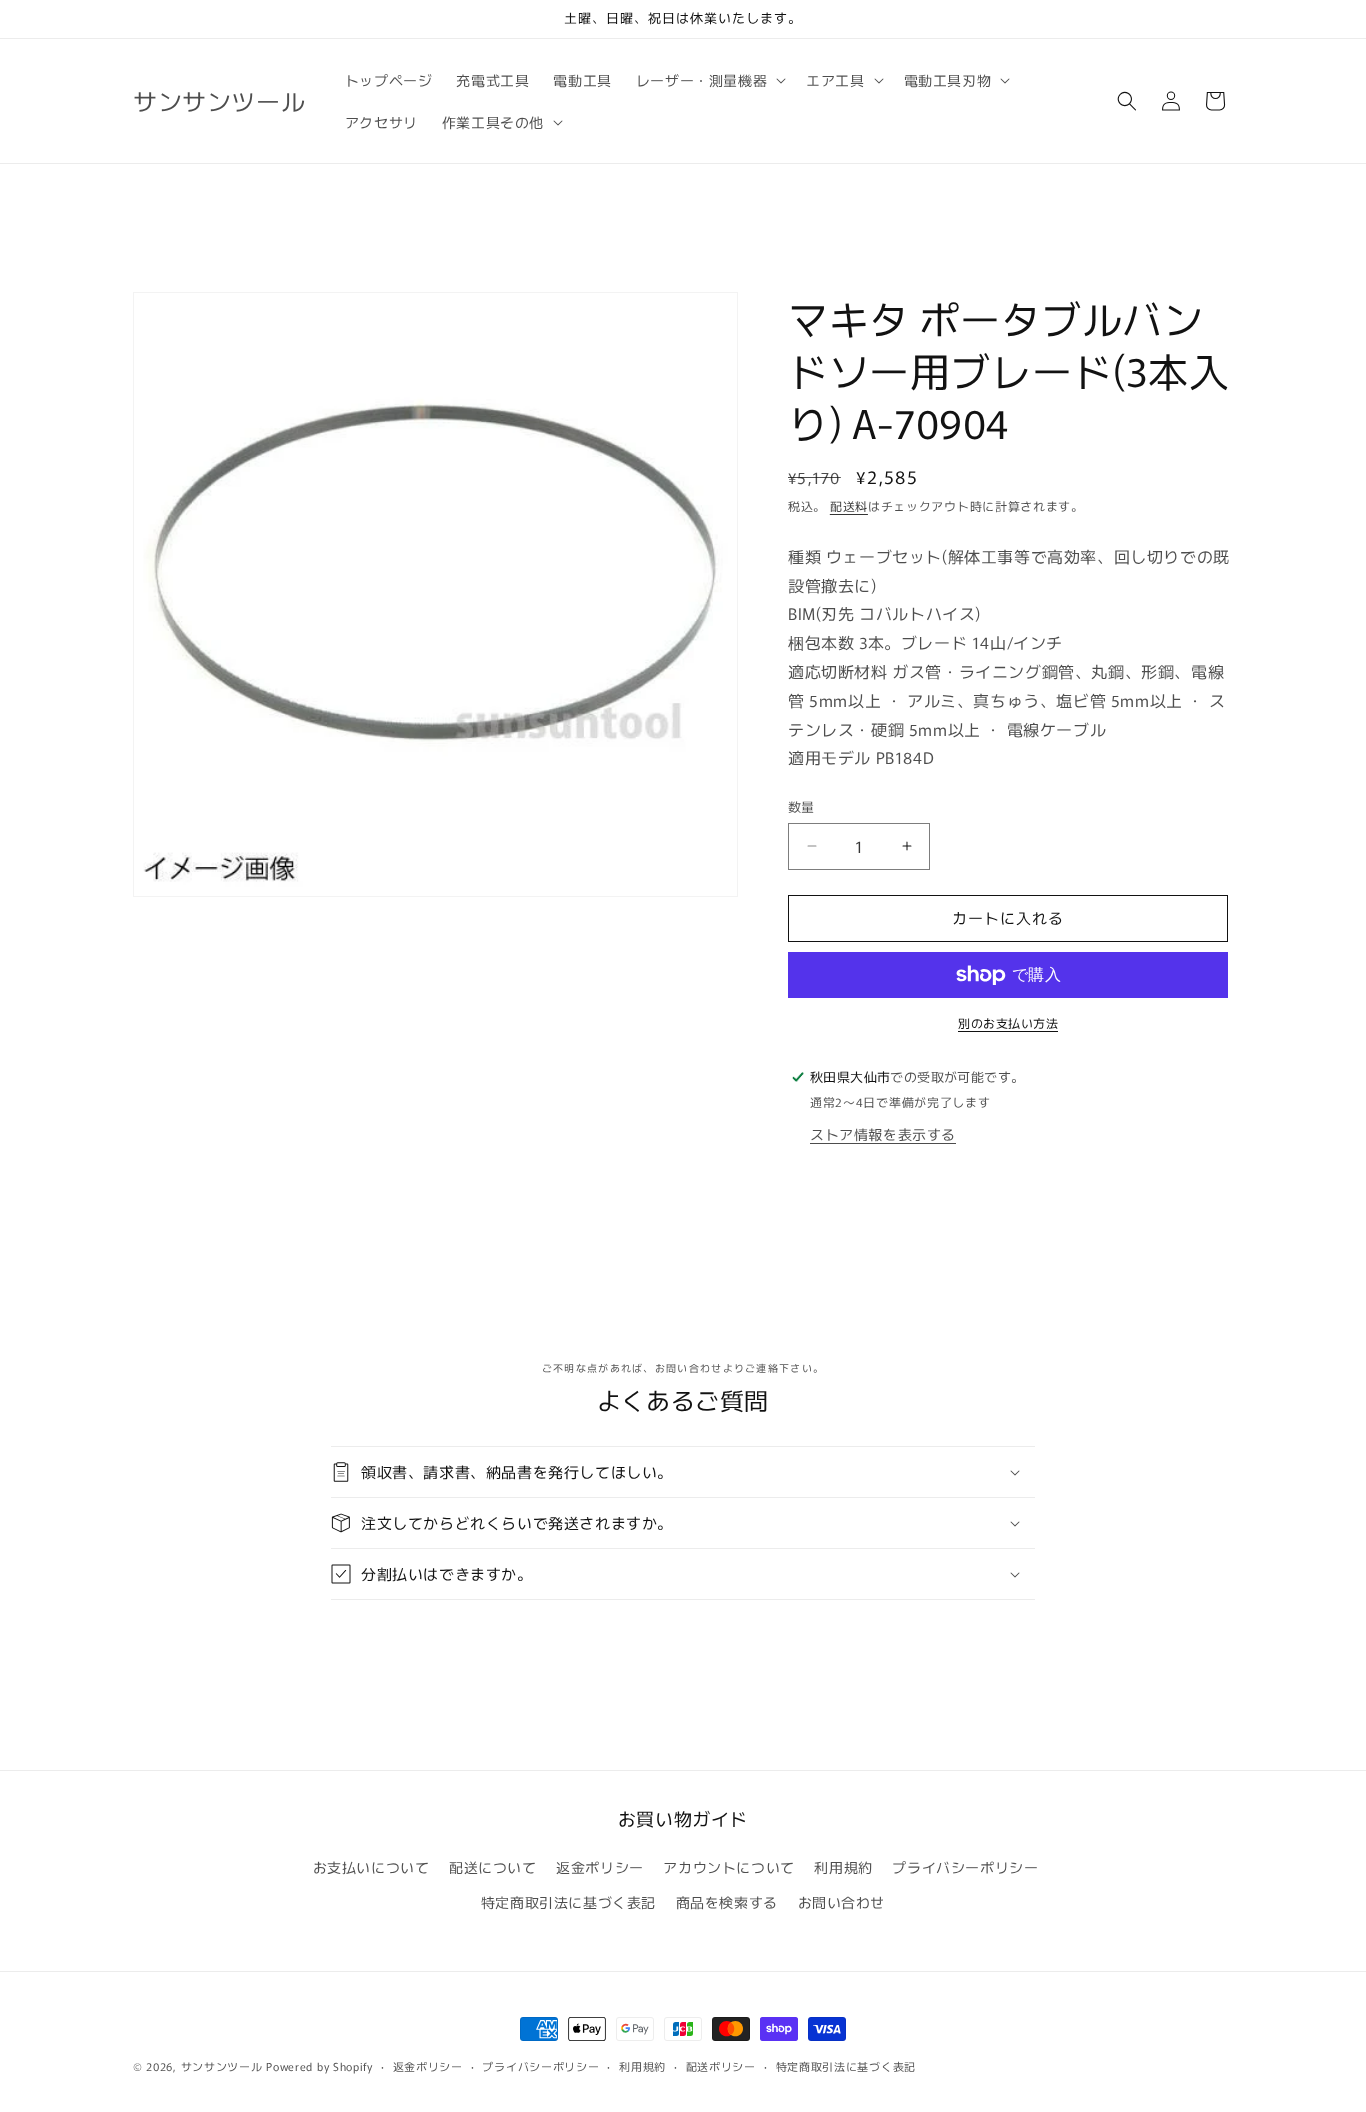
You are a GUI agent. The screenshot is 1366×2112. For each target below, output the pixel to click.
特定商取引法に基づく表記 (568, 1902)
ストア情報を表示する (883, 1134)
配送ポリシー (721, 2065)
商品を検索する (727, 1902)
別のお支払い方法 (1008, 1022)
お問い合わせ (842, 1902)
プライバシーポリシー (965, 1867)
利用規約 (843, 1867)
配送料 (849, 505)
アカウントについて (728, 1867)
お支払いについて (371, 1867)
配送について (493, 1867)
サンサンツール (222, 2066)
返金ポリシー (600, 1867)
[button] (709, 80)
